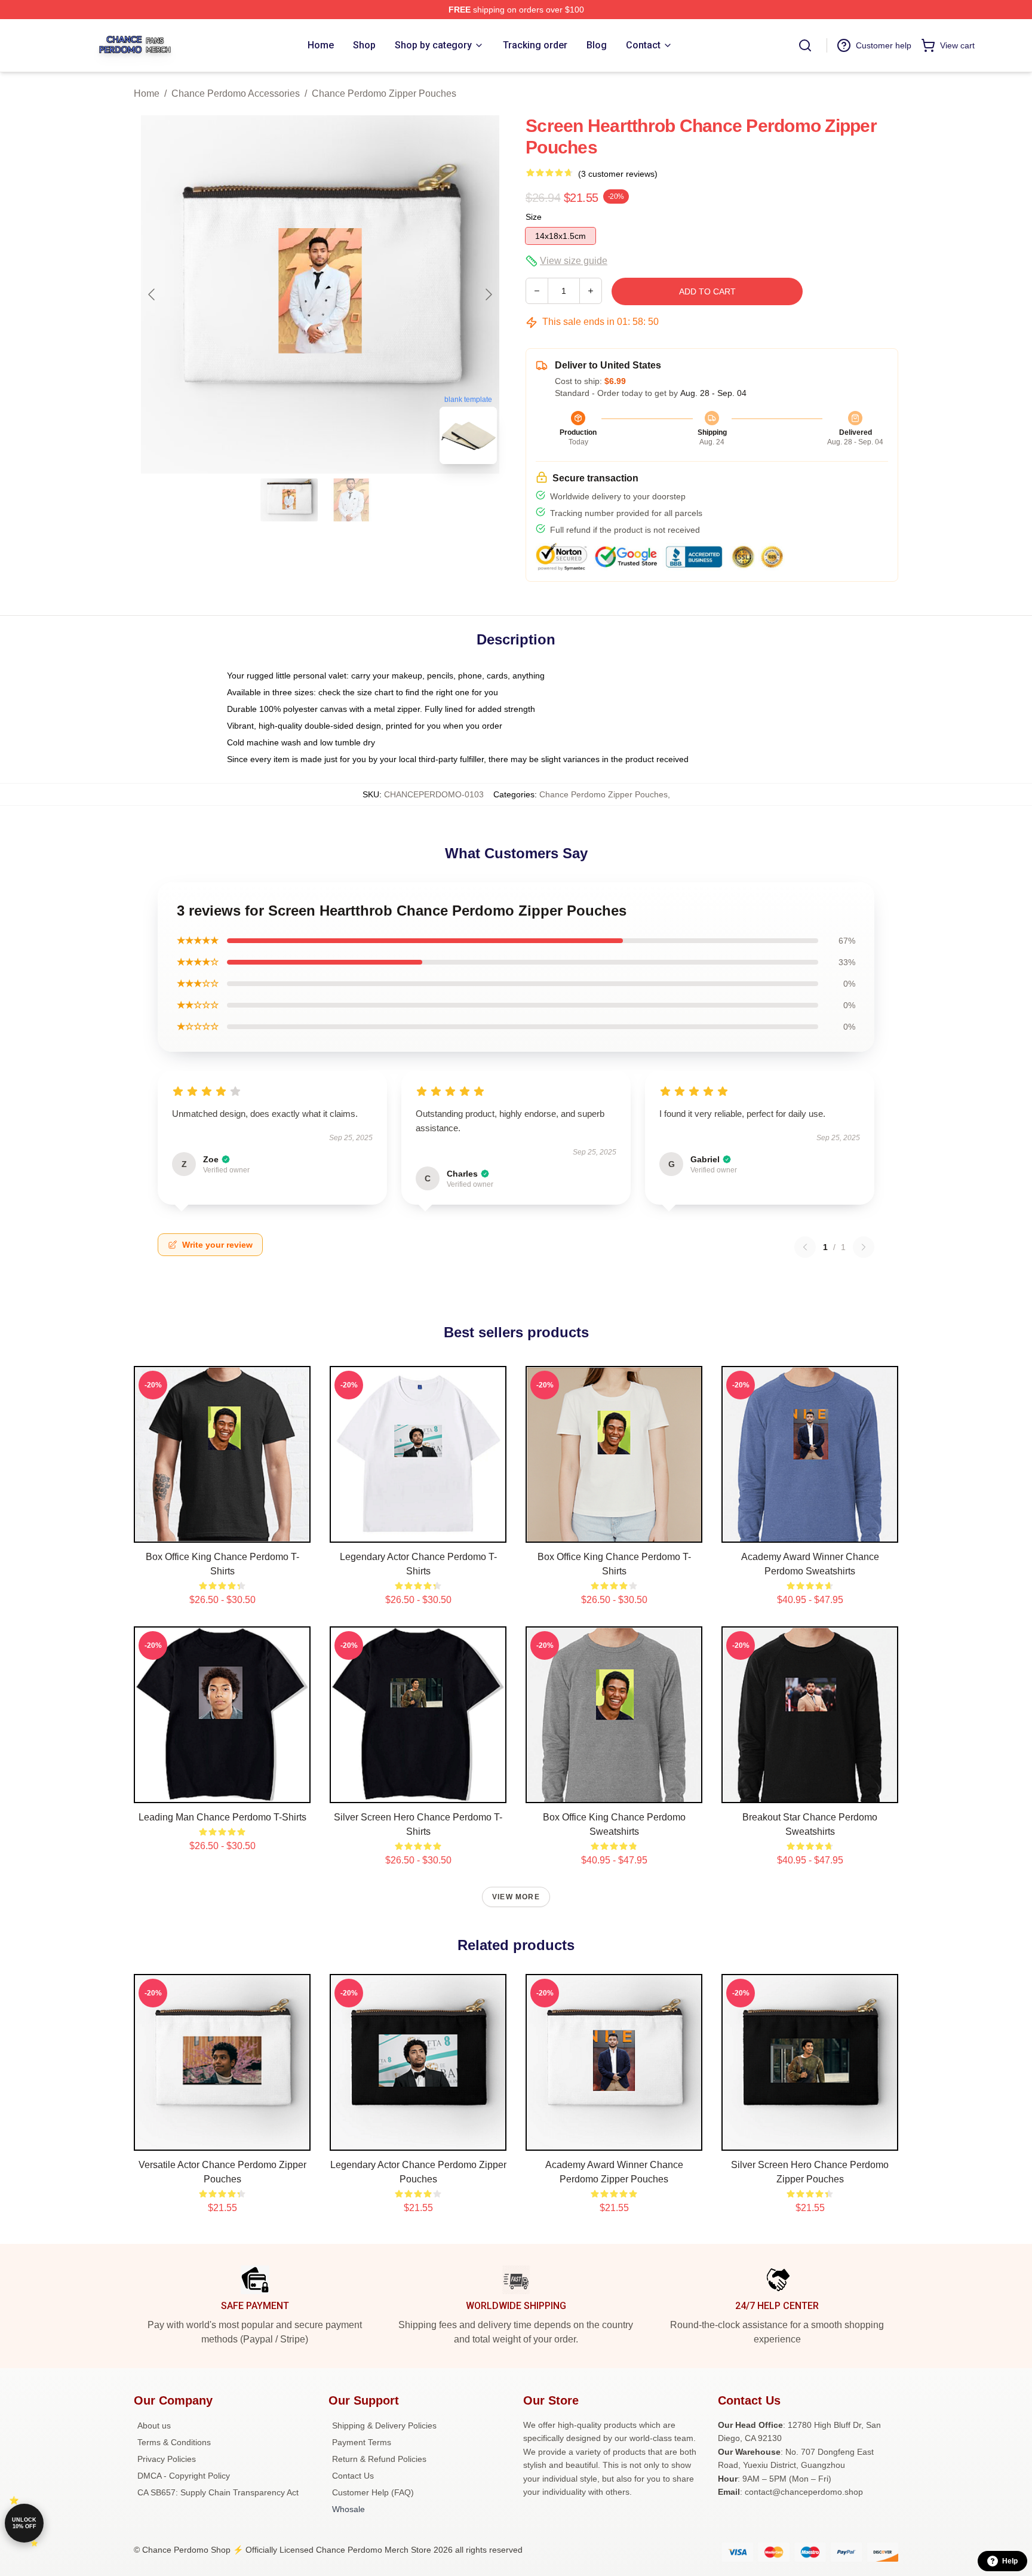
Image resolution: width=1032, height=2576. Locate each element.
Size (534, 217)
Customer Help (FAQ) (373, 2492)
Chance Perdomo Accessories (236, 93)
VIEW (222, 1531)
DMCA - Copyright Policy (184, 2476)
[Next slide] (488, 294)
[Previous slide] (152, 294)
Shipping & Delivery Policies (384, 2425)
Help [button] (1010, 2561)
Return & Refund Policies (379, 2459)
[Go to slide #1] (289, 500)
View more (516, 1897)
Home (147, 93)
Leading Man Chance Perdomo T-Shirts (222, 1817)
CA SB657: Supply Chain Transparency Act (218, 2492)
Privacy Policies (167, 2459)
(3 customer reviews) (618, 174)
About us (154, 2425)
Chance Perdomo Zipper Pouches (384, 93)
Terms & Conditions (174, 2442)
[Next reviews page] (864, 1247)
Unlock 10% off (24, 2523)
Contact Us (353, 2476)
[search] (805, 45)
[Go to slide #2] (351, 500)
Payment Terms (362, 2442)
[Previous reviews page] (805, 1247)
